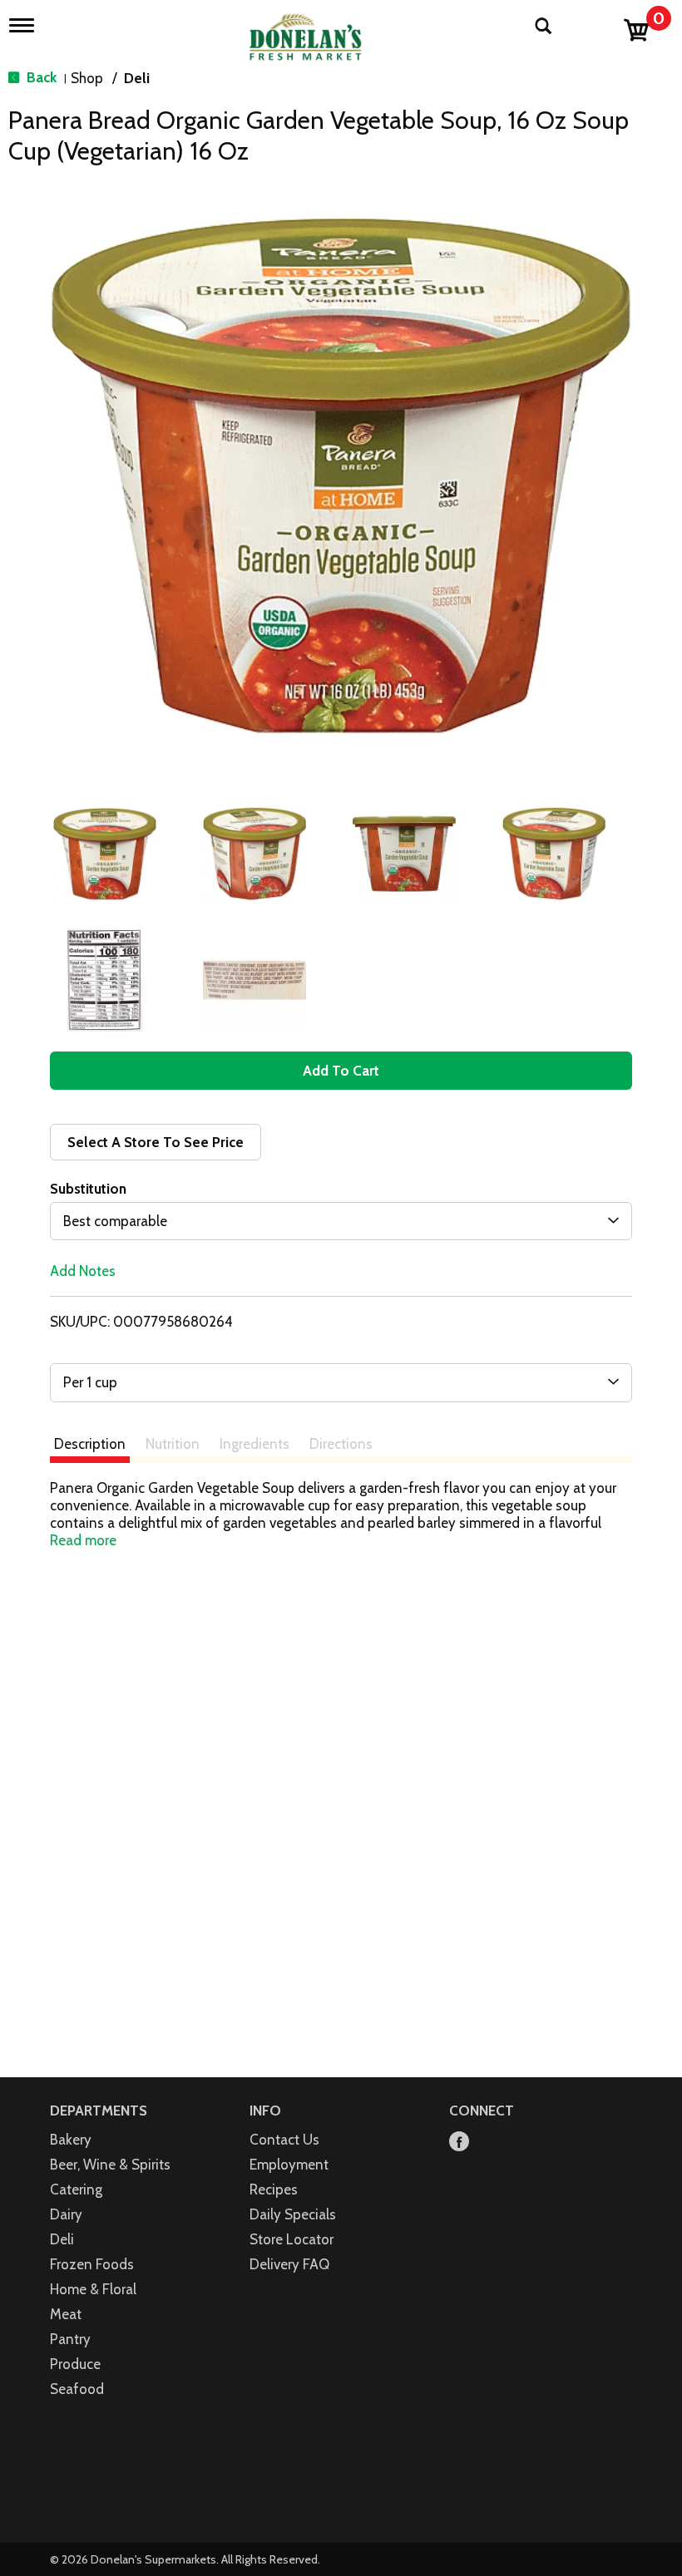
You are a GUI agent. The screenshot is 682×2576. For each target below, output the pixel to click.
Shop (87, 78)
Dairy (66, 2214)
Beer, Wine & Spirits (110, 2165)
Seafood (77, 2389)
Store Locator (292, 2239)
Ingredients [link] (255, 1444)
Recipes (274, 2189)
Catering (76, 2189)
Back (40, 77)
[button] (105, 854)
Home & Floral (93, 2289)
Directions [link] (341, 1444)
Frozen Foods (92, 2264)
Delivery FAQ (289, 2264)
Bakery (71, 2140)
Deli (137, 78)
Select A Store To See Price (156, 1142)
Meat (66, 2314)
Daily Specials (293, 2214)
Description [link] (90, 1444)
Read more (83, 1540)
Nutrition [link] (173, 1444)
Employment (289, 2165)
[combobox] (341, 1221)
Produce (75, 2364)
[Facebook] (459, 2143)
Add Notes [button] (83, 1271)
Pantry (70, 2339)
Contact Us (284, 2140)
